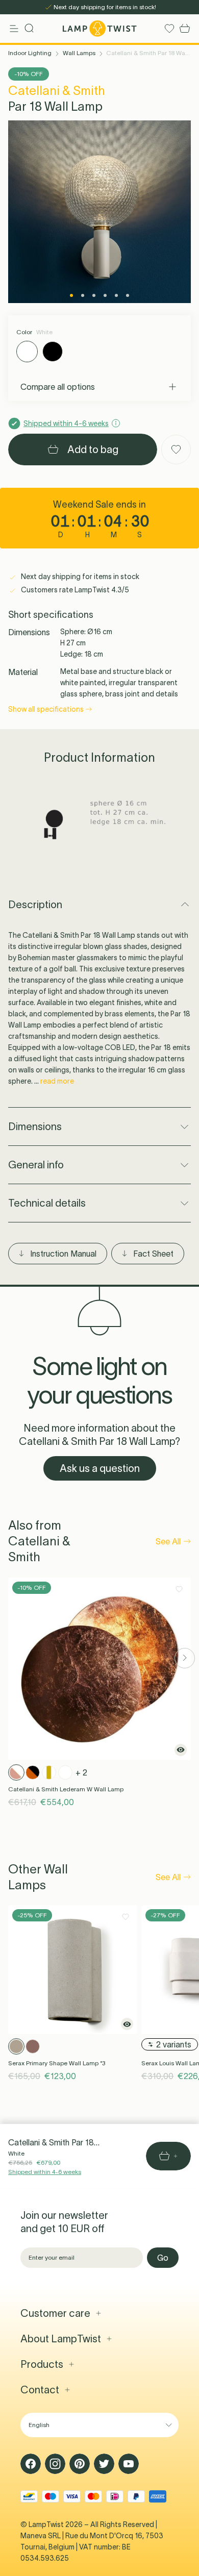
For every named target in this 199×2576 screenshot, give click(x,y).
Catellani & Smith (57, 91)
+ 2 (81, 1772)
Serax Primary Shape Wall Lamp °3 (57, 2063)
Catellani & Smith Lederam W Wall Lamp (66, 1789)
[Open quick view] (181, 1750)
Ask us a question (100, 1468)
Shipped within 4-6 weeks (45, 2172)
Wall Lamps (79, 53)
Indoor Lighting (30, 53)
